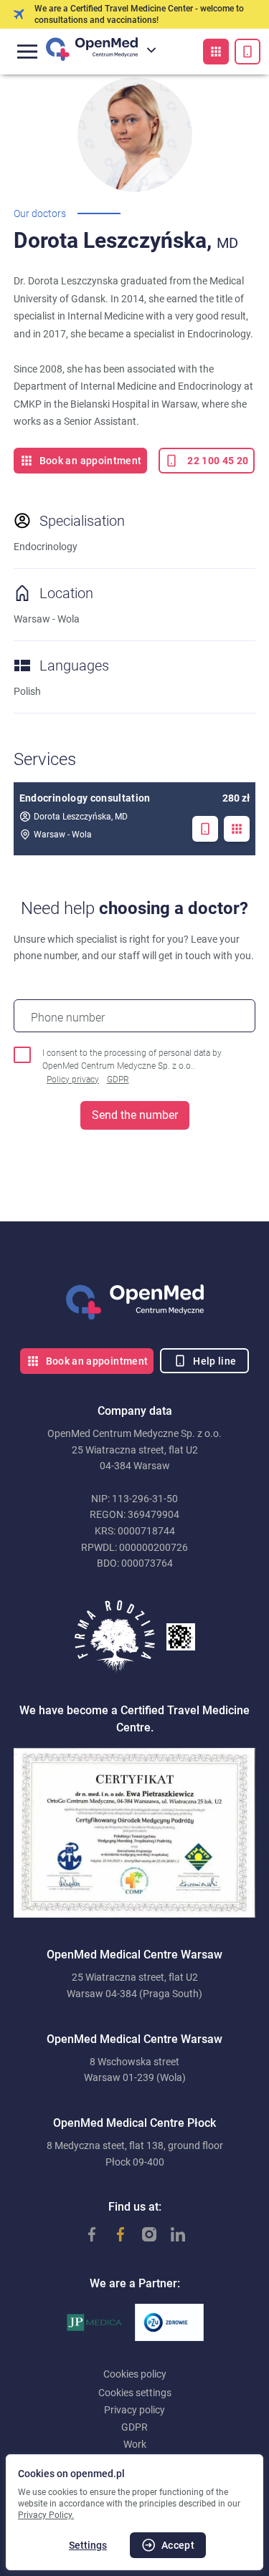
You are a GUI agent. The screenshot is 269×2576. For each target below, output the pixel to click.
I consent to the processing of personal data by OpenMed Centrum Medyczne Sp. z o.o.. (132, 1066)
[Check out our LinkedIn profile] (171, 2234)
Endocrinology (46, 547)
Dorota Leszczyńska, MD (81, 817)
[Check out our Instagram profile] (142, 2234)
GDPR (118, 1080)
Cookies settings (135, 2393)
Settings (88, 2545)
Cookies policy (135, 2374)
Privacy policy (134, 2410)
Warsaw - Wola (63, 835)
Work (135, 2444)
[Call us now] (247, 52)
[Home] (135, 1302)
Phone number (68, 1018)
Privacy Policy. (46, 2515)
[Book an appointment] (216, 52)
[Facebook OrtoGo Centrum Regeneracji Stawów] (113, 2234)
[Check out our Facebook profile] (85, 2234)
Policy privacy (73, 1080)
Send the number (135, 1115)
